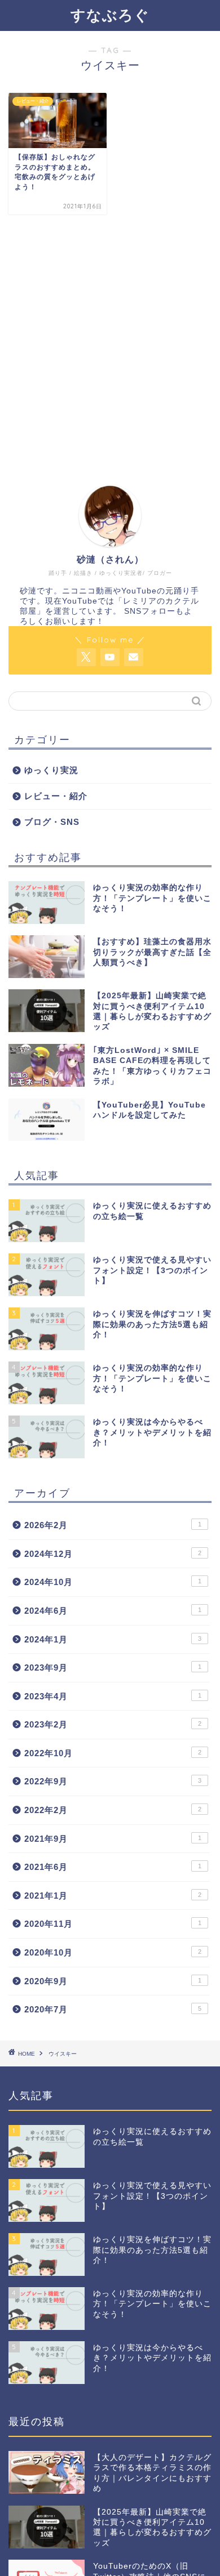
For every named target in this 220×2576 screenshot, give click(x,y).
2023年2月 (113, 1724)
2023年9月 (113, 1668)
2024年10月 (113, 1582)
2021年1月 (113, 1896)
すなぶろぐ (110, 15)
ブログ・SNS (52, 822)
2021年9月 (113, 1839)
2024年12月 (113, 1554)
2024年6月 (113, 1611)
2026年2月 (113, 1525)
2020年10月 (113, 1952)
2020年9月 (113, 1981)
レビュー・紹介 (56, 796)
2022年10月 (113, 1753)
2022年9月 (113, 1781)
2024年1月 (113, 1639)
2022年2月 (113, 1810)
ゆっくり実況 (51, 770)
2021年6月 (113, 1867)
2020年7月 (113, 2009)
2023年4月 (113, 1696)
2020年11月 (113, 1924)
